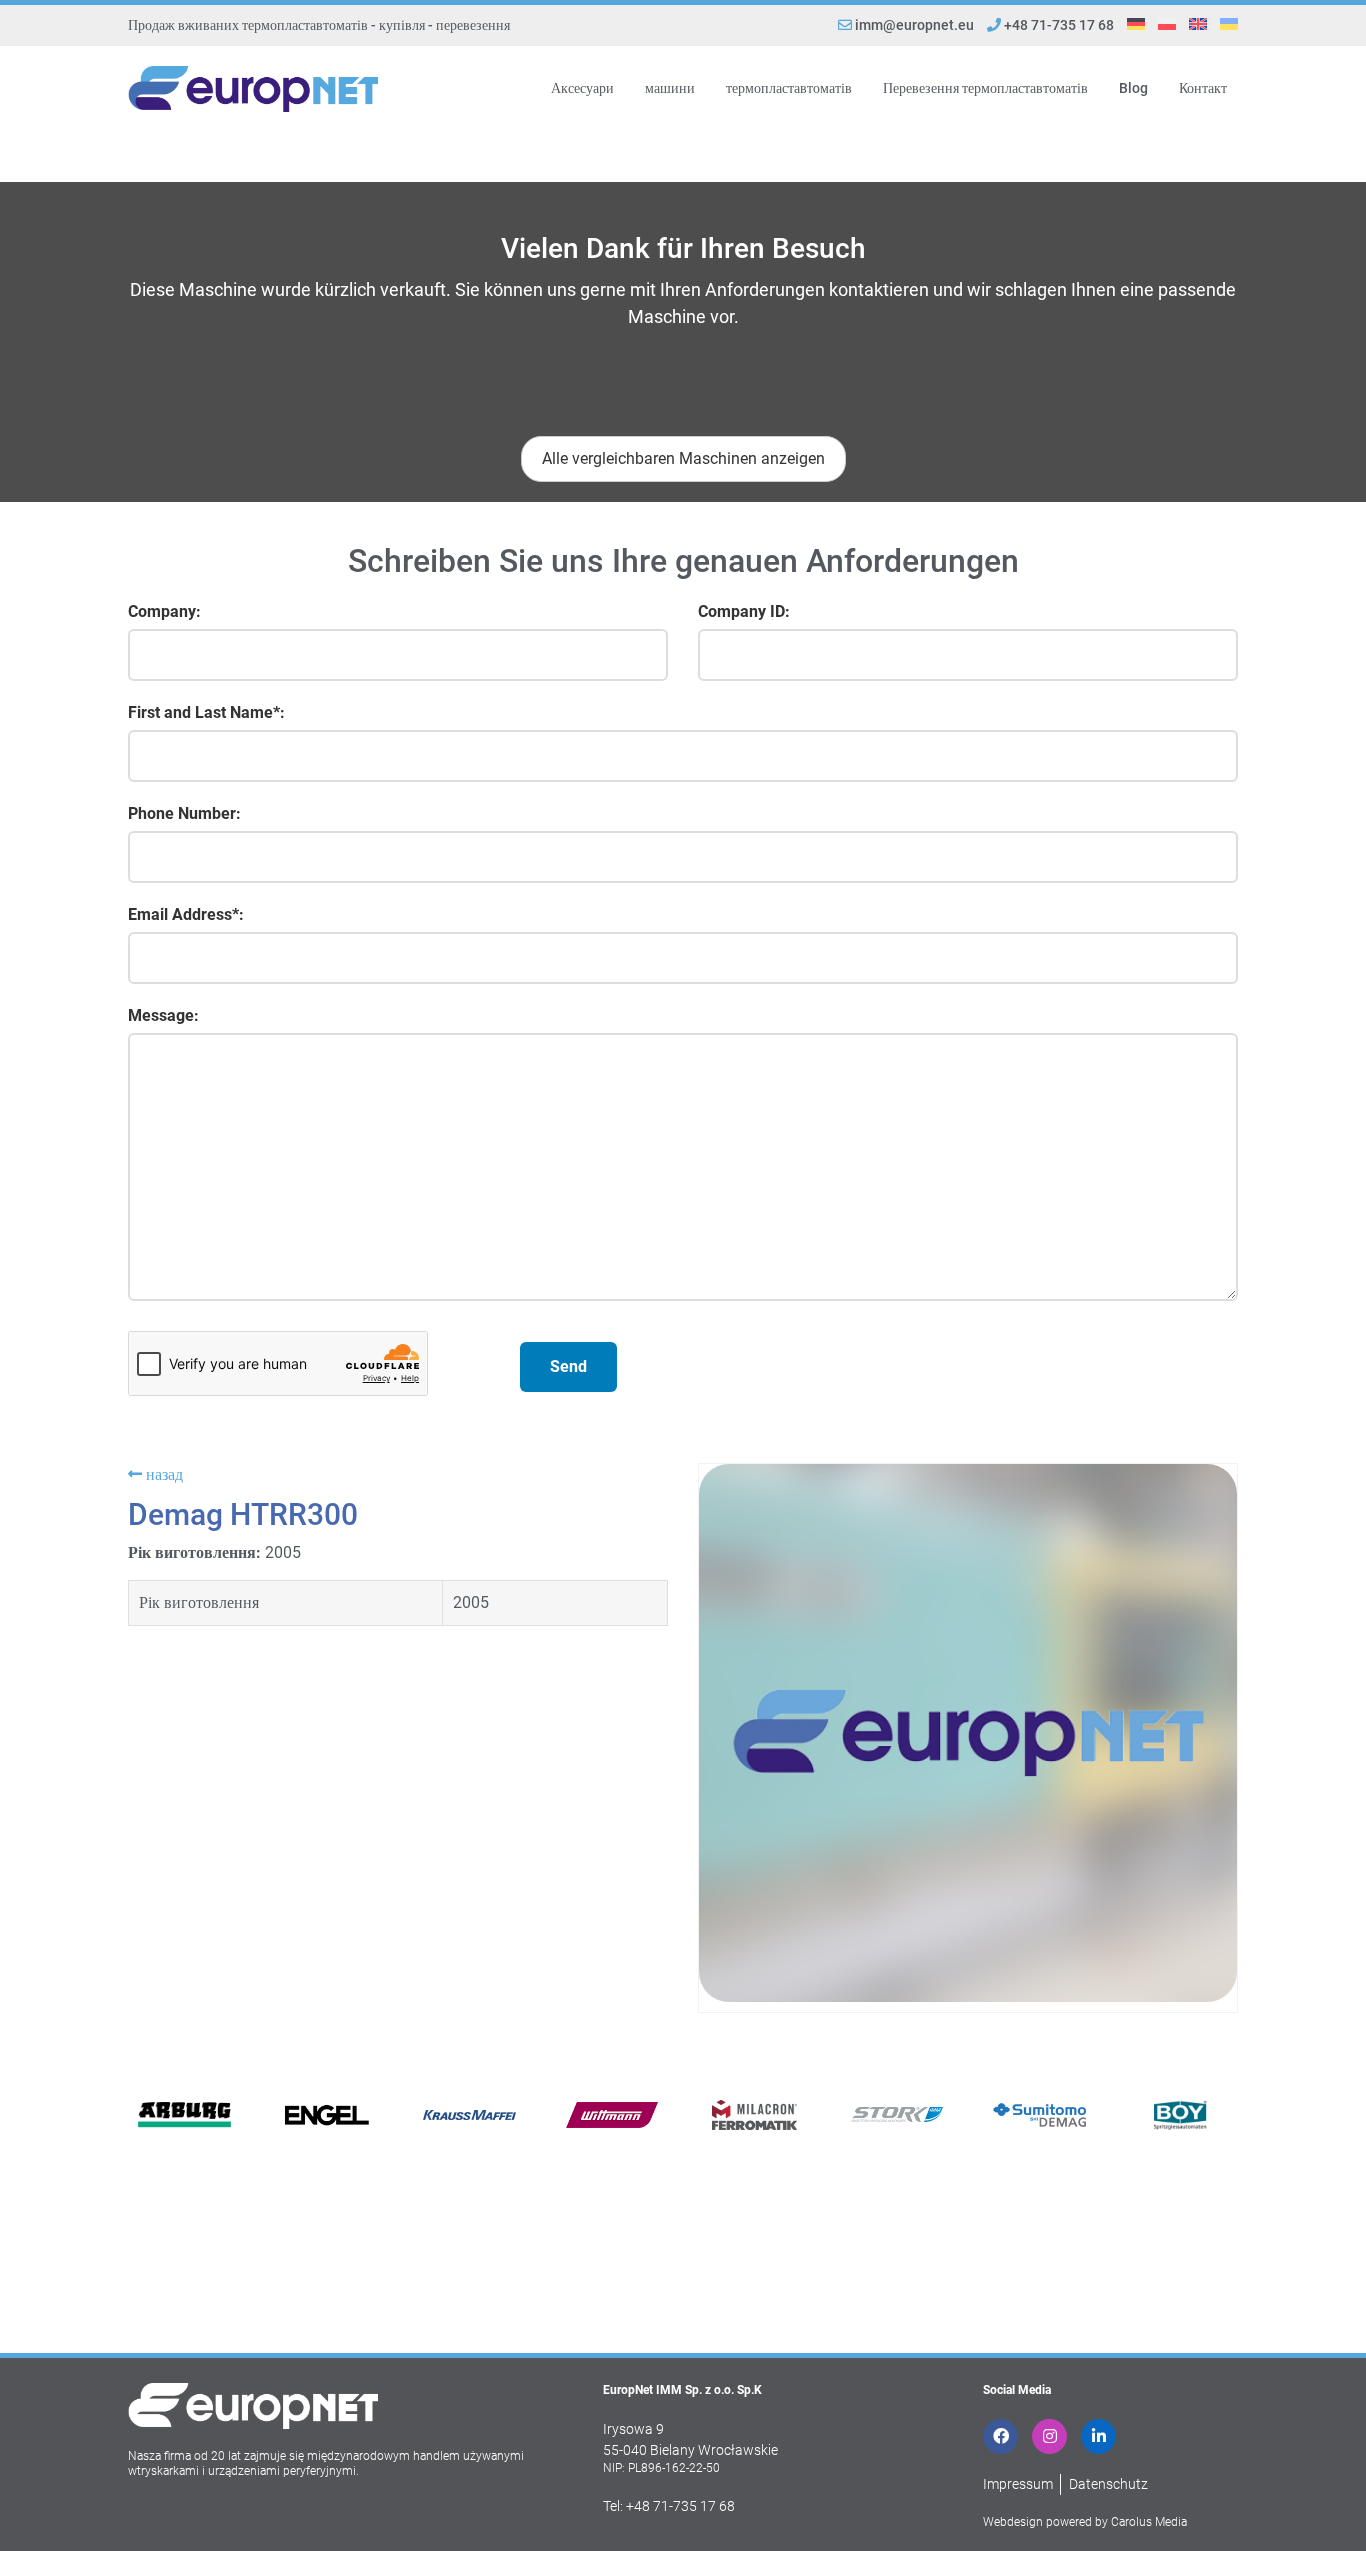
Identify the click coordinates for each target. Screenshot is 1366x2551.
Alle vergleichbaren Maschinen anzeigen (683, 458)
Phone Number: (184, 813)
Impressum (1018, 2484)
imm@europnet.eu (914, 25)
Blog (1133, 88)
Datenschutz (1108, 2484)
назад (162, 1474)
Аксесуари (582, 88)
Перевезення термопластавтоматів (985, 88)
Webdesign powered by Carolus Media (1085, 2522)
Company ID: (744, 611)
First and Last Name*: (206, 712)
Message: (163, 1015)
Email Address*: (186, 914)
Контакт (1203, 88)
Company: (164, 611)
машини (670, 88)
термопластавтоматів (789, 88)
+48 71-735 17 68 (1057, 25)
